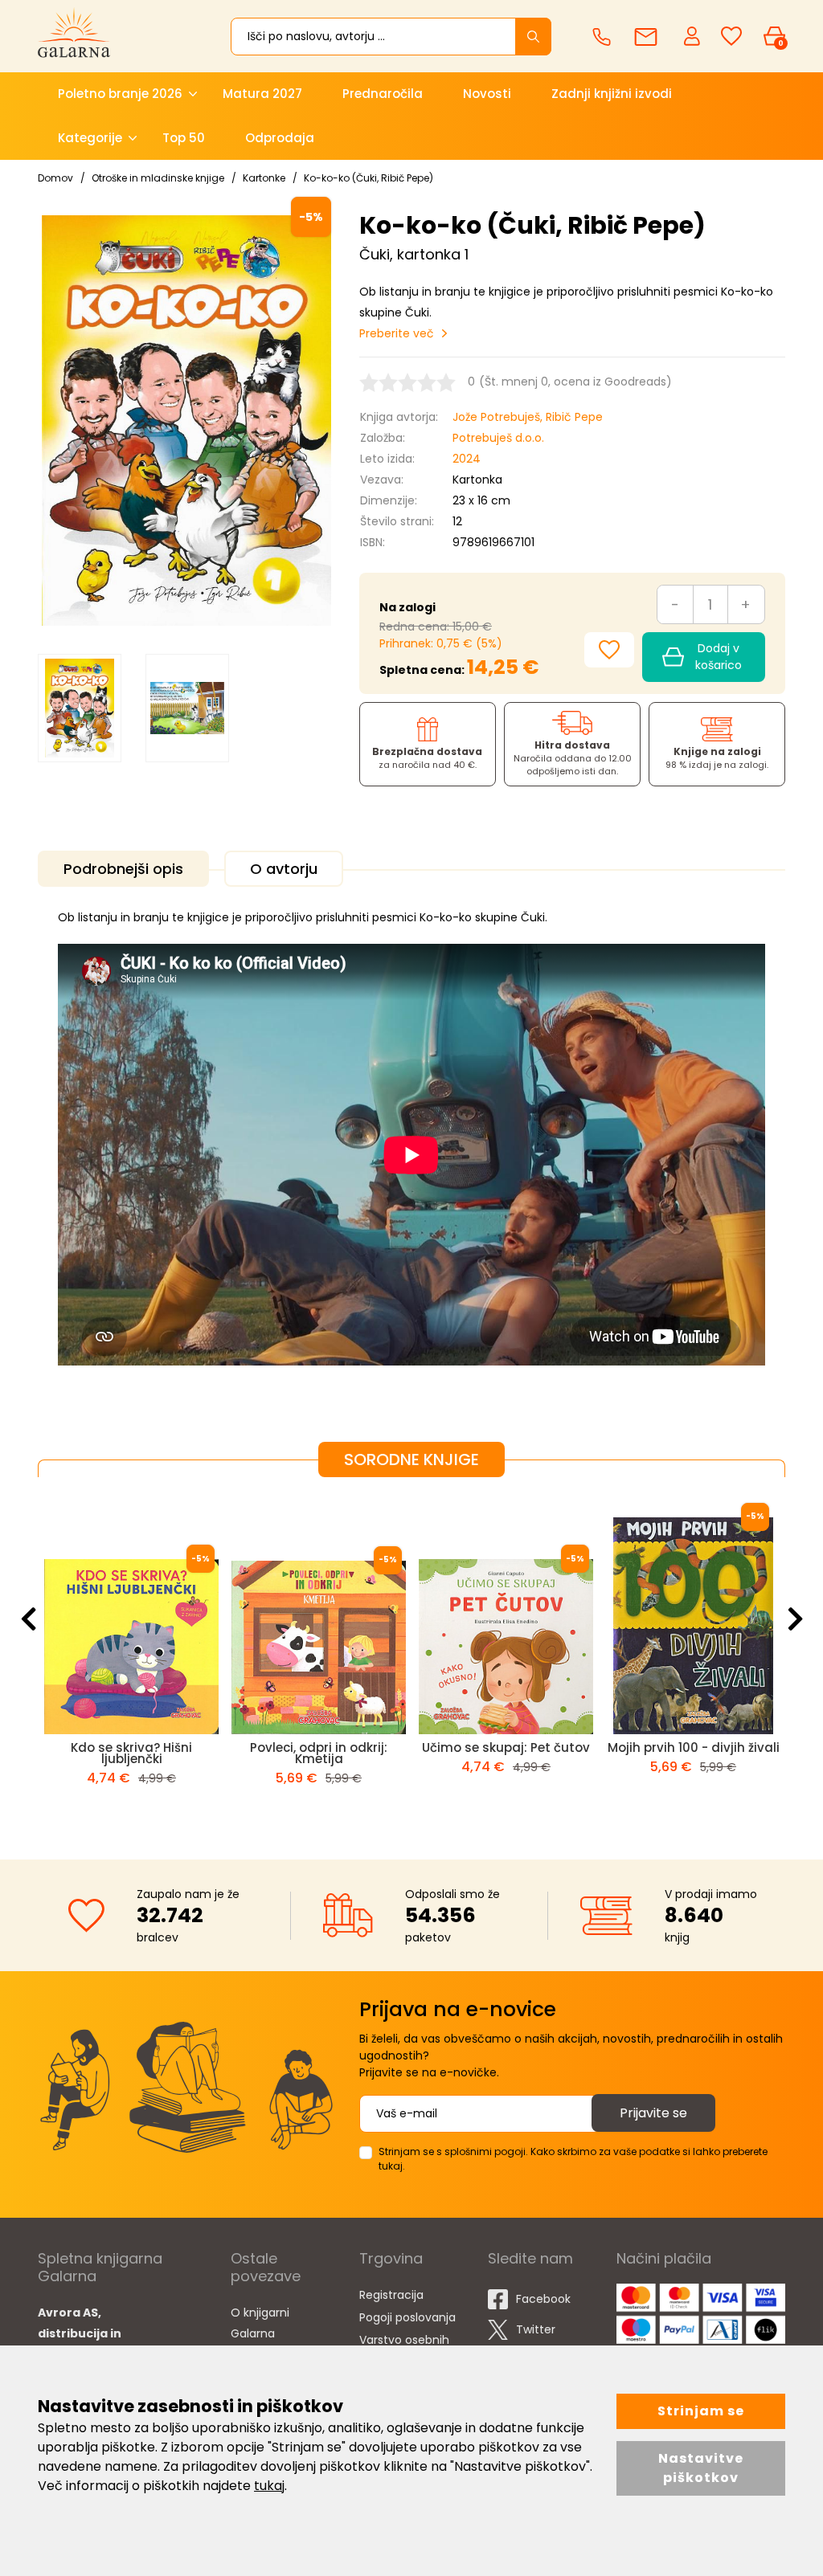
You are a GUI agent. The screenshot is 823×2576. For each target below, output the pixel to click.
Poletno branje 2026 (120, 94)
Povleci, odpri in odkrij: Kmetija (198, 1753)
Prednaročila (383, 94)
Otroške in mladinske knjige (158, 178)
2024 (467, 459)
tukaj (269, 2486)
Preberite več (397, 333)
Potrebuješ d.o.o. (498, 438)
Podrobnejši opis (123, 869)
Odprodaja (280, 138)
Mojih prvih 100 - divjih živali (572, 1747)
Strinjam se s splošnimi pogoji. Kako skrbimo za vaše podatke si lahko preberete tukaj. (573, 2159)
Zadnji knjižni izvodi (612, 94)
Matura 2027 (262, 94)
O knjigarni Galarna (260, 2323)
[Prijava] (694, 35)
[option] (80, 708)
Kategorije (90, 138)
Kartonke (264, 178)
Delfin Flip (760, 1747)
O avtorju (284, 869)
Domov (55, 178)
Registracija (391, 2295)
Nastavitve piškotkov (701, 2468)
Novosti (487, 94)
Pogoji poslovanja (407, 2317)
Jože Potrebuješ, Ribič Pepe (528, 417)
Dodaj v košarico (719, 657)
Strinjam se (701, 2411)
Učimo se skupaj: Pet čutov (385, 1747)
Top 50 (184, 138)
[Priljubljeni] (731, 37)
